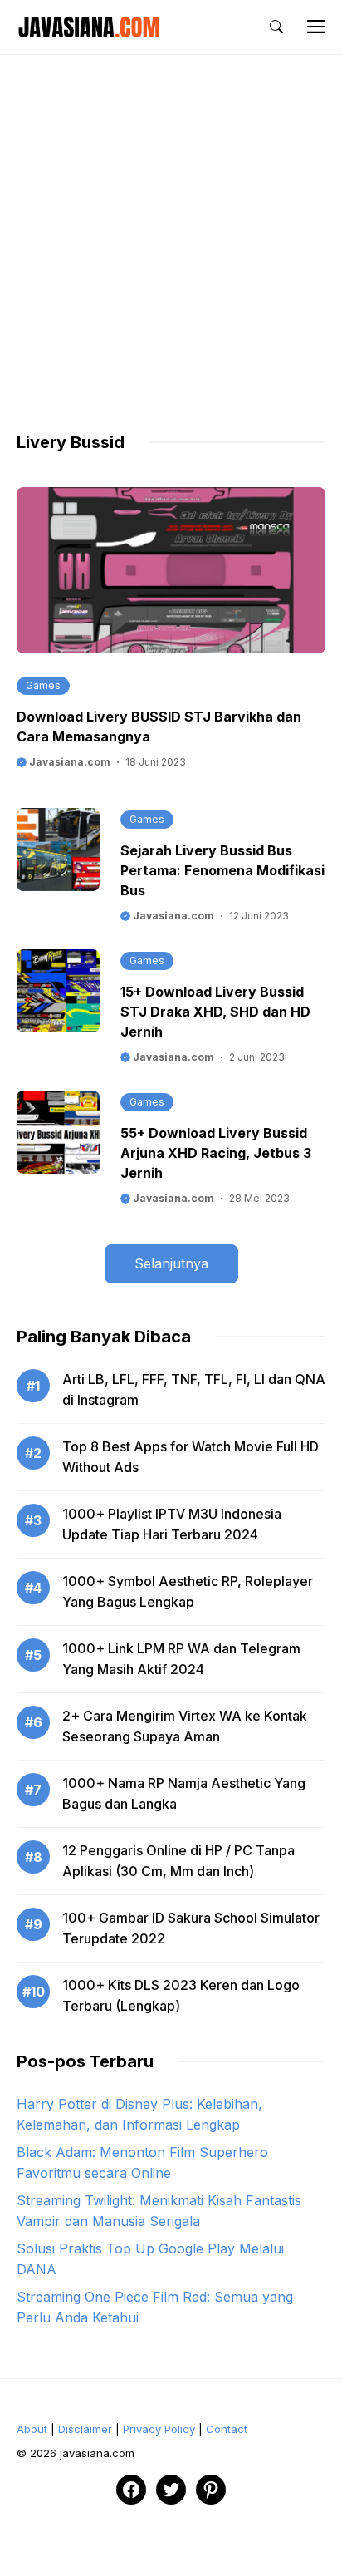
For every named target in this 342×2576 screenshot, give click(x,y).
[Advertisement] (171, 259)
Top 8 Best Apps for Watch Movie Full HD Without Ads (191, 1457)
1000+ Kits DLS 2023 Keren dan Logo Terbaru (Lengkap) (181, 1995)
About (32, 2429)
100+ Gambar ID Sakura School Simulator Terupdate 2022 (191, 1928)
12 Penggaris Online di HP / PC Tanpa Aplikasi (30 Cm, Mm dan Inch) (178, 1861)
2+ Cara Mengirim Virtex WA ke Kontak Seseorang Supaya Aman (185, 1726)
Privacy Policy (159, 2429)
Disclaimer (85, 2429)
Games (43, 685)
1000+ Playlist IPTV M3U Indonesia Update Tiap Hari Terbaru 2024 (172, 1524)
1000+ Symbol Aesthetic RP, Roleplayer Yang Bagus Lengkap (188, 1591)
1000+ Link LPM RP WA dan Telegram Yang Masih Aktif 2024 (181, 1659)
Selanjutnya (171, 1263)
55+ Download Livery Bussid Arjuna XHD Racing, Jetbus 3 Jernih (216, 1153)
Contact (227, 2429)
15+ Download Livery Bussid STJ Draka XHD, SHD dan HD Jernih (215, 1012)
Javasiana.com (68, 762)
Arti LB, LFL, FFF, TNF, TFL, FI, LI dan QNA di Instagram (194, 1389)
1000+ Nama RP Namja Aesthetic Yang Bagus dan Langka (184, 1793)
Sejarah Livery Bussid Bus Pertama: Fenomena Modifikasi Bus (222, 870)
